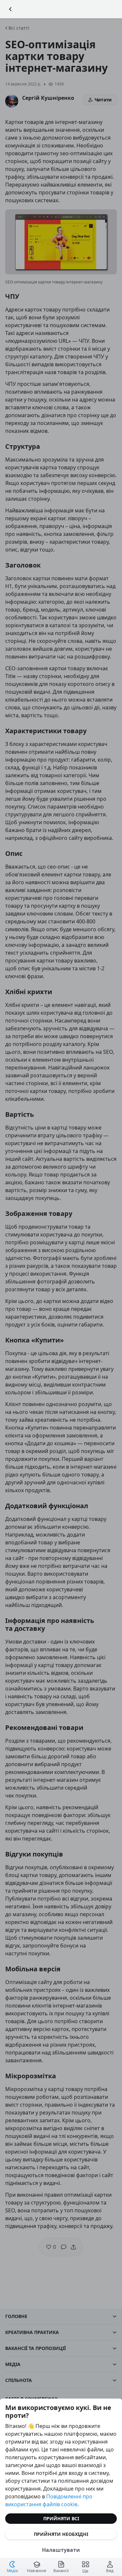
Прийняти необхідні (61, 2534)
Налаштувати (61, 2550)
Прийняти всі (61, 2518)
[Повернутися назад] (10, 9)
